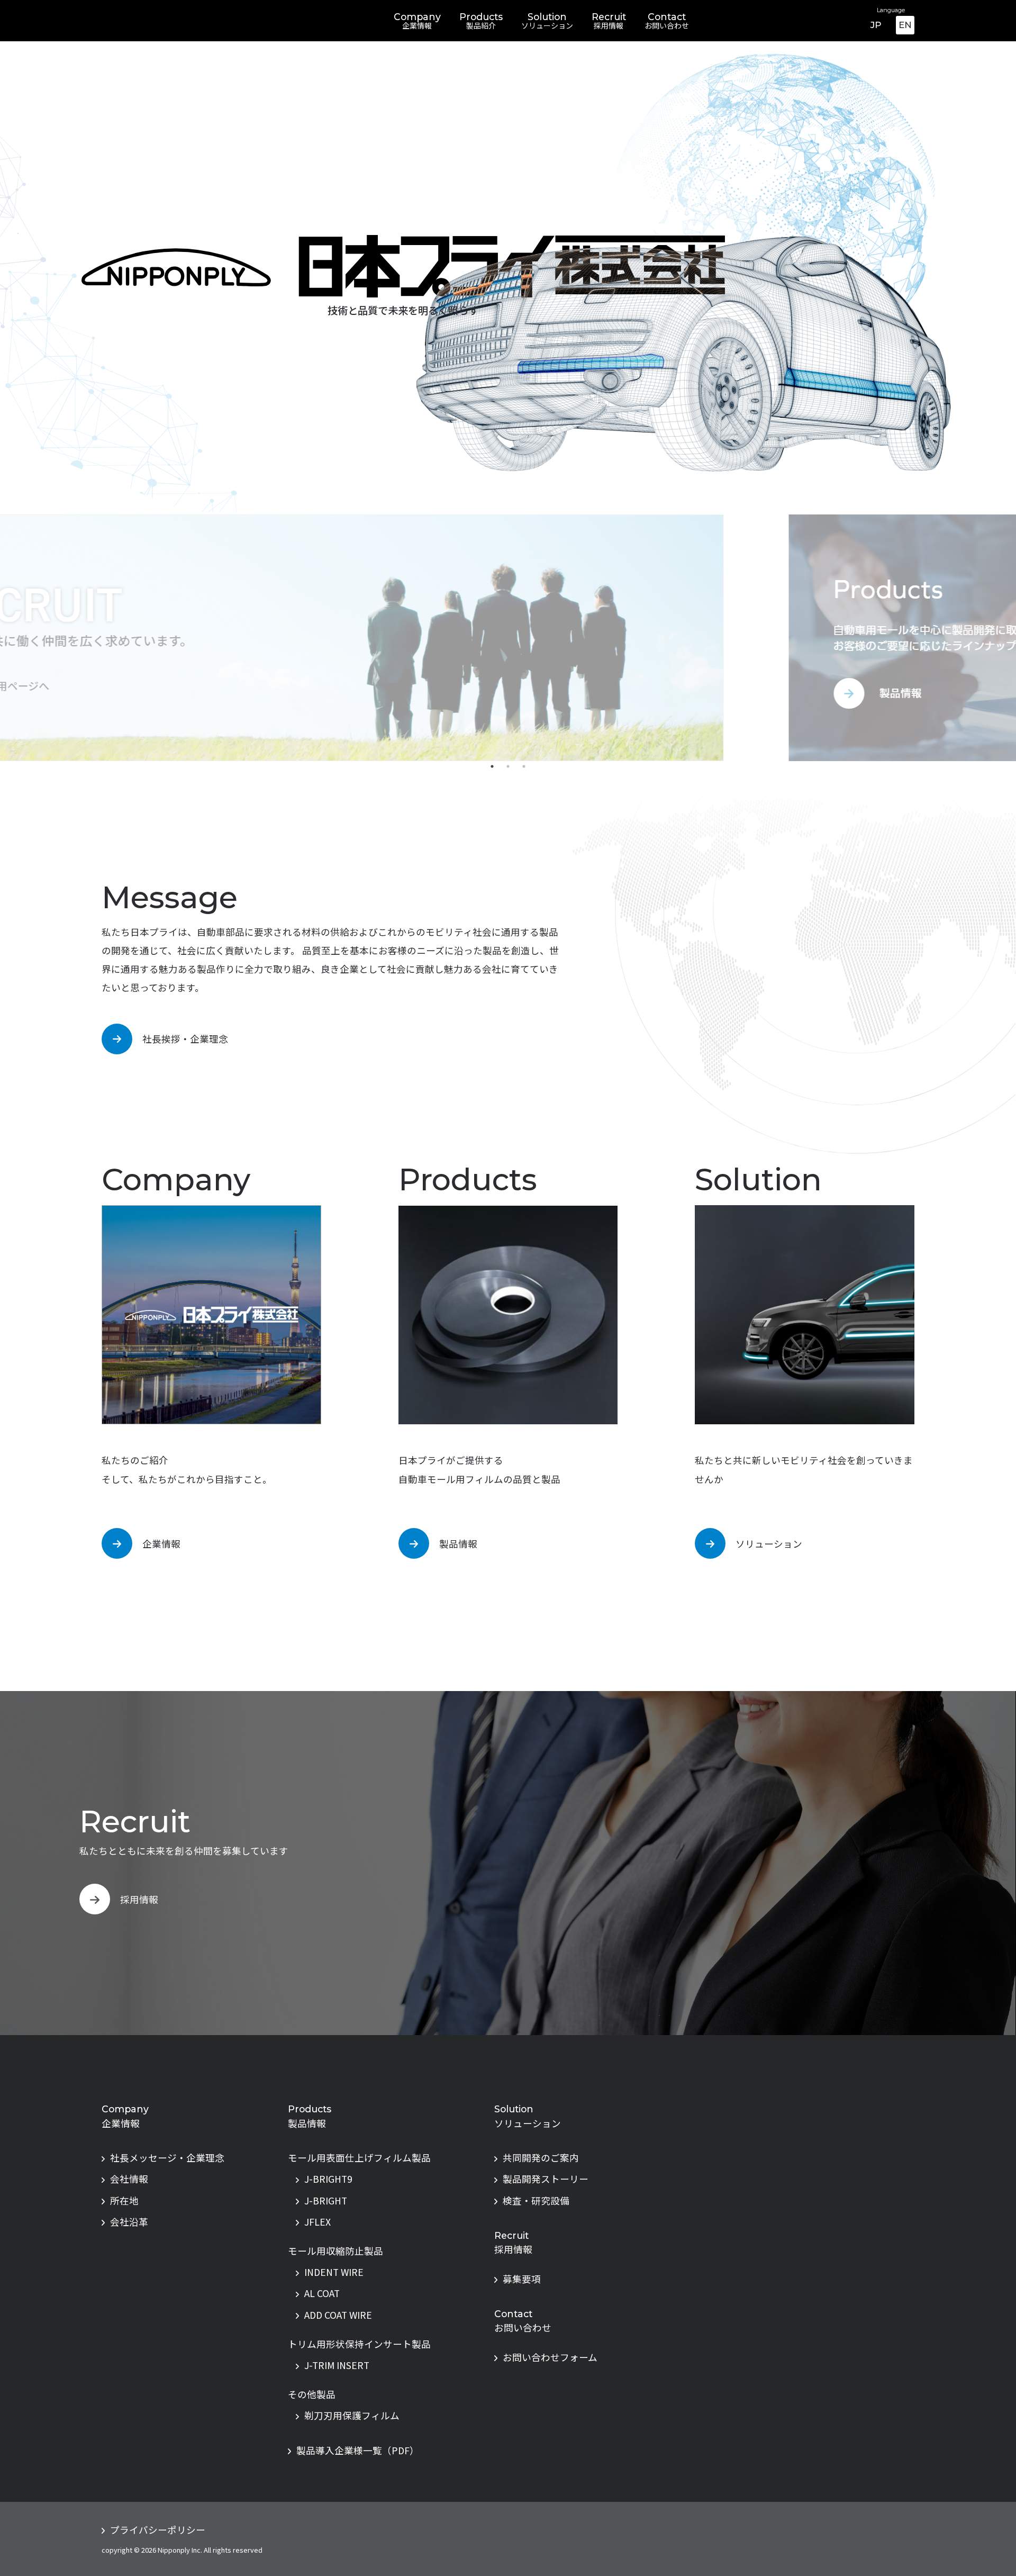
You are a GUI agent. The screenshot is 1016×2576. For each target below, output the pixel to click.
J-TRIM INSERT (337, 2365)
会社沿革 (129, 2222)
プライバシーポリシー (158, 2530)
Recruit (609, 21)
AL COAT (322, 2293)
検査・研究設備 (536, 2200)
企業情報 (161, 1544)
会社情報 (129, 2179)
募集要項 (522, 2279)
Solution (547, 21)
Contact (667, 21)
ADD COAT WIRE (338, 2315)
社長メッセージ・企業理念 (167, 2158)
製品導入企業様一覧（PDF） (358, 2450)
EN (905, 25)
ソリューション (769, 1544)
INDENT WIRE (334, 2272)
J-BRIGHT (326, 2200)
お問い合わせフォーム (550, 2357)
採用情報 (139, 1899)
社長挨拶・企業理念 (185, 1039)
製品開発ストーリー (546, 2179)
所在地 (124, 2200)
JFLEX (317, 2222)
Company (417, 21)
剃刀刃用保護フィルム (352, 2415)
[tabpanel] (508, 638)
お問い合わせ (523, 2328)
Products (481, 21)
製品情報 (458, 1544)
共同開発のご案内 (541, 2158)
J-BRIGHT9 (328, 2179)
